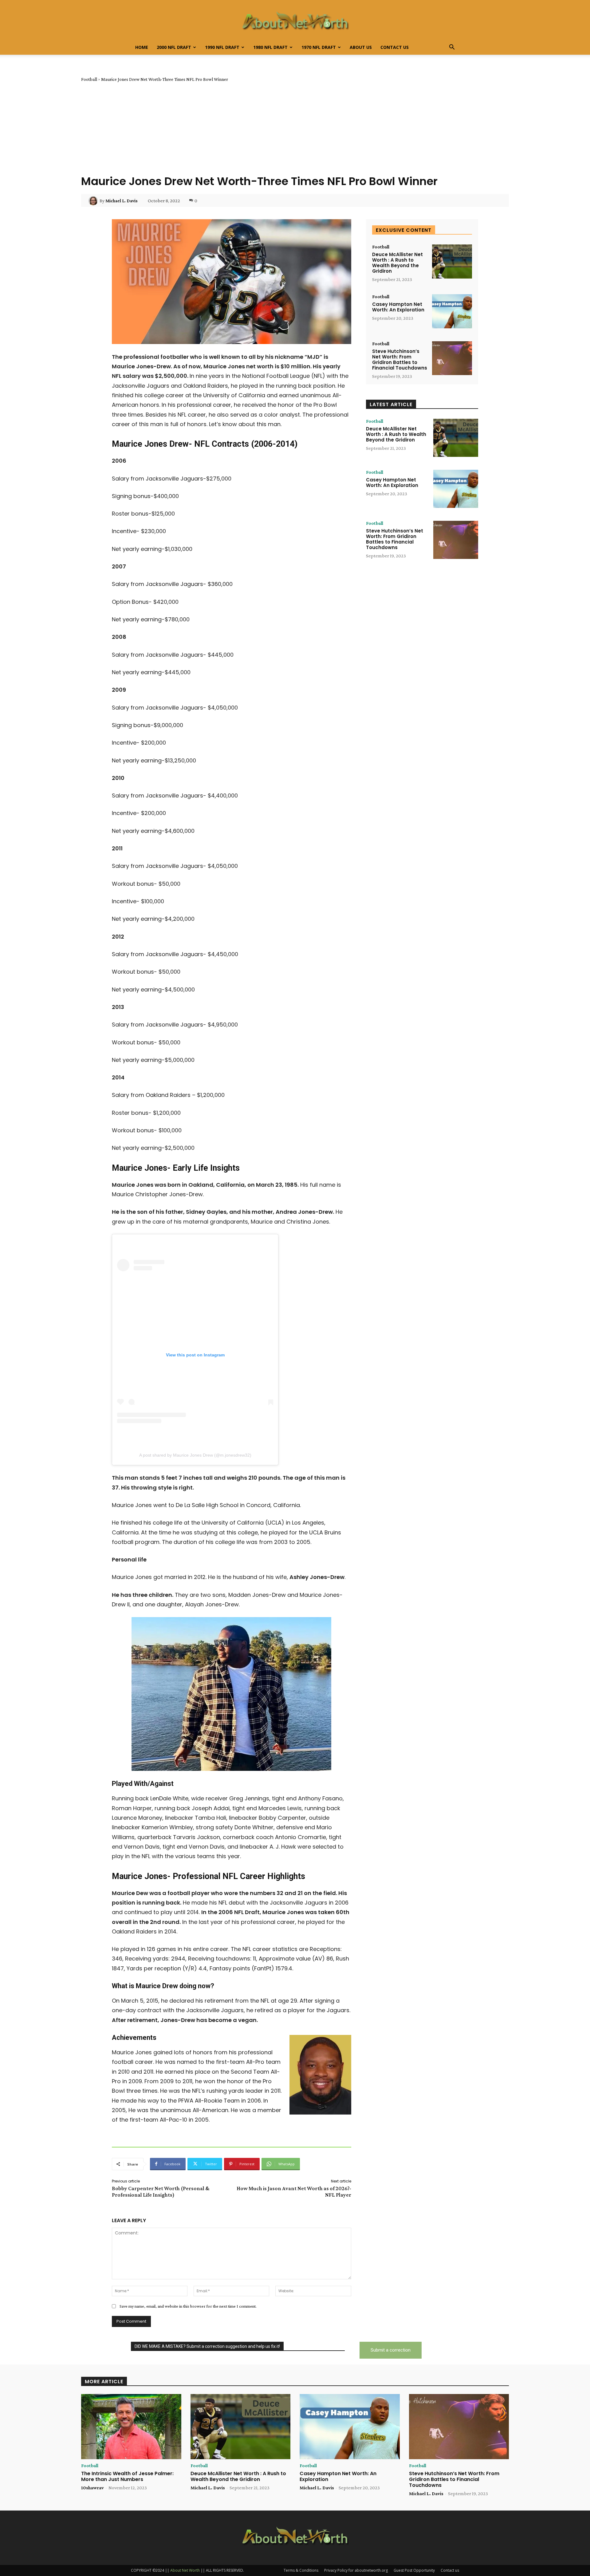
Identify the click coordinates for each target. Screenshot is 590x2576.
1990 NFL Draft (222, 47)
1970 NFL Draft (319, 47)
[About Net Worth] (295, 20)
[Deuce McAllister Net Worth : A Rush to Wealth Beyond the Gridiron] (452, 261)
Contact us (395, 47)
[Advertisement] (295, 128)
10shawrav (92, 2488)
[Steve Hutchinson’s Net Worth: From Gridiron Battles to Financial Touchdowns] (452, 358)
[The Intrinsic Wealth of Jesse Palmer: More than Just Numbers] (131, 2427)
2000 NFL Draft (174, 47)
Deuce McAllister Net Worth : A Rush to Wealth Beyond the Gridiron (397, 263)
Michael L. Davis (122, 201)
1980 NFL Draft (270, 47)
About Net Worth (185, 2570)
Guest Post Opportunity (414, 2570)
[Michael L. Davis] (94, 201)
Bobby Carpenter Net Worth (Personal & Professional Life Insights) (161, 2192)
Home (142, 47)
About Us (361, 47)
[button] (452, 48)
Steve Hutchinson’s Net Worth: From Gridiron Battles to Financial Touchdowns (400, 360)
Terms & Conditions (301, 2570)
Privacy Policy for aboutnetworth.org (356, 2570)
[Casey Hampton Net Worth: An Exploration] (452, 311)
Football (89, 79)
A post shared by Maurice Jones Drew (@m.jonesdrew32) (195, 1455)
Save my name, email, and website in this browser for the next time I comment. (188, 2306)
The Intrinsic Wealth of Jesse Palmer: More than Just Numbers (127, 2476)
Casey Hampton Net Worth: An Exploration (398, 307)
